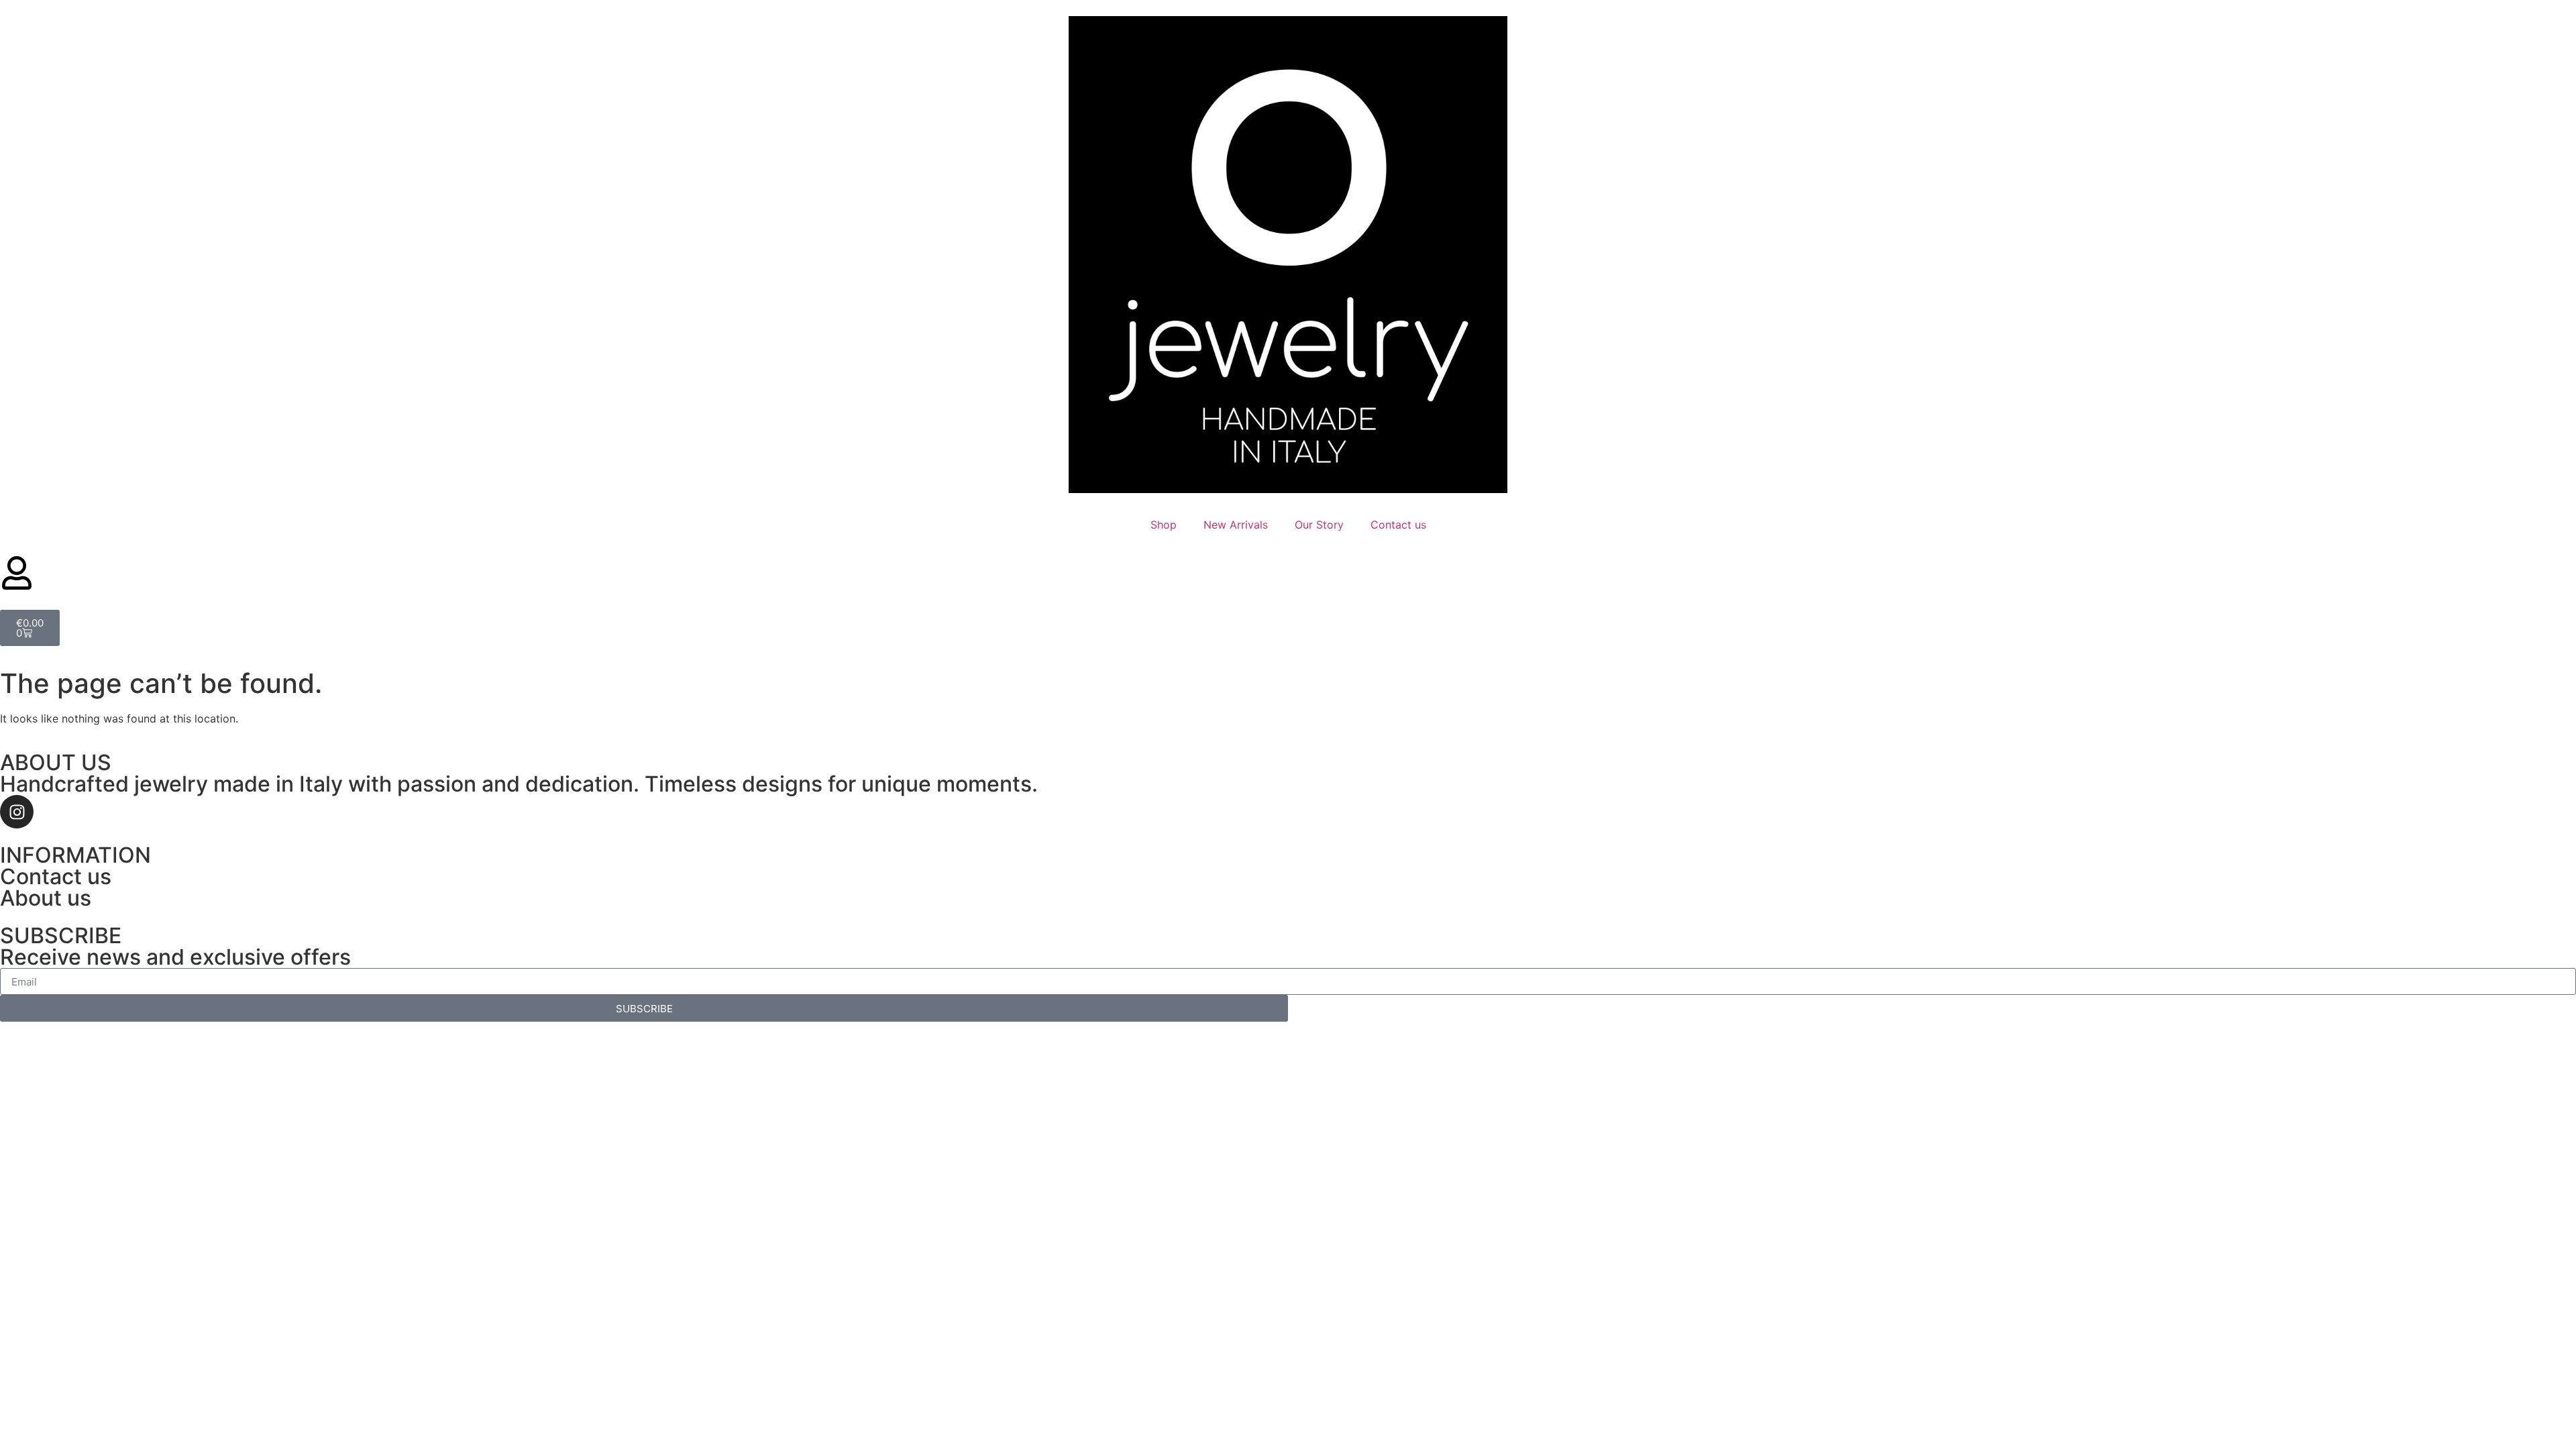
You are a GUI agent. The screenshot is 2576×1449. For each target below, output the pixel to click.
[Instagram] (17, 812)
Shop (1164, 525)
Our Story (1319, 525)
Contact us (1398, 525)
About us (46, 898)
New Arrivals (1236, 525)
